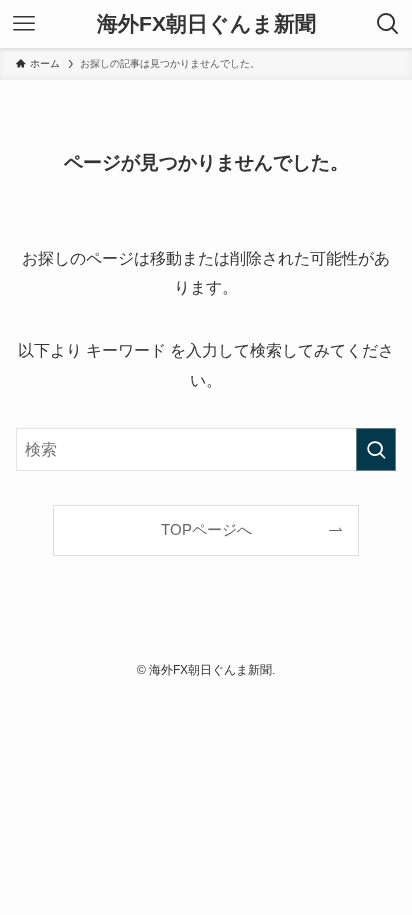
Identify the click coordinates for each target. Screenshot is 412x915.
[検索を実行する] (376, 449)
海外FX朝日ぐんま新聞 (206, 24)
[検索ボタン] (388, 24)
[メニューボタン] (24, 24)
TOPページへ (206, 530)
